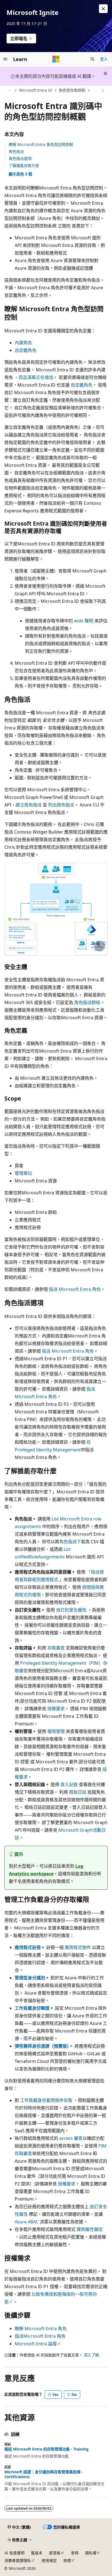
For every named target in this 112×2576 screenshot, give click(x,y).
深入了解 (91, 2355)
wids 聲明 (84, 621)
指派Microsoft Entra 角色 (40, 2336)
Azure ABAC (27, 2222)
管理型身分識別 (30, 1978)
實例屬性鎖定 (90, 2229)
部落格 (55, 2553)
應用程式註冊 (28, 1947)
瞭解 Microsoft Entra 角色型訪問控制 (41, 144)
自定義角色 (26, 350)
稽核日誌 (78, 1792)
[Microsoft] (56, 59)
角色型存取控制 (72, 90)
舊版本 (37, 2553)
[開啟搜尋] (92, 59)
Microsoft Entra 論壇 (36, 2344)
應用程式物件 (78, 1947)
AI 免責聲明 (14, 2553)
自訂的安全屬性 (71, 1610)
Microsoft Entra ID (36, 90)
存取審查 (56, 1648)
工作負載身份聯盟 (32, 2008)
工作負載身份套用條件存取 (46, 2100)
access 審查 (71, 2138)
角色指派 (16, 151)
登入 (104, 59)
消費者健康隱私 (18, 2560)
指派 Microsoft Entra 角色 (75, 1289)
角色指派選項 (20, 158)
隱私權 (91, 2553)
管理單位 (23, 1173)
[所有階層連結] (9, 91)
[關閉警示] (103, 9)
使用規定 (49, 2560)
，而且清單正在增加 (34, 377)
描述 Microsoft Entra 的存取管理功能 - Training (46, 2449)
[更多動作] (103, 91)
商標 (67, 2560)
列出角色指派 (61, 805)
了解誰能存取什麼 (24, 165)
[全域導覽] (5, 59)
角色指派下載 (72, 1542)
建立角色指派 (29, 805)
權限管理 (56, 1731)
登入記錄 (69, 1784)
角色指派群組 (87, 1002)
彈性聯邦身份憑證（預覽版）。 (44, 2046)
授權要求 (56, 1709)
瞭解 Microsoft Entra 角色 (41, 2329)
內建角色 (23, 343)
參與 (75, 2553)
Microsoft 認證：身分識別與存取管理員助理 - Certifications (44, 2474)
